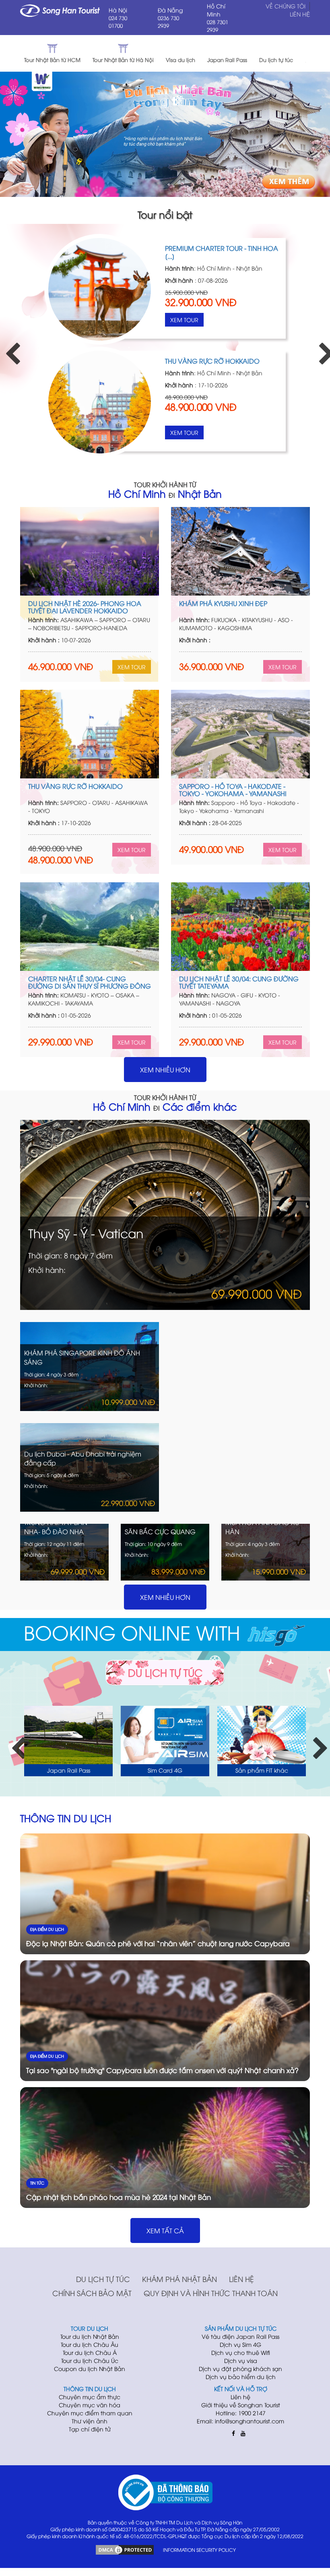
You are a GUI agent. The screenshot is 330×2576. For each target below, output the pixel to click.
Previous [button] (8, 347)
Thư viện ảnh (90, 2421)
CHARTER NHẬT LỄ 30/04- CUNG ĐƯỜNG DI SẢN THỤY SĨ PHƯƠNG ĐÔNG (90, 982)
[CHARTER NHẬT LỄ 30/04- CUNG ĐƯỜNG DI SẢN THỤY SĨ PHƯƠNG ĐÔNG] (100, 289)
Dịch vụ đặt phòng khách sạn (240, 2368)
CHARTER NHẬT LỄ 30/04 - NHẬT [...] (219, 361)
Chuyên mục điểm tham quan (90, 2413)
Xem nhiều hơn (165, 1070)
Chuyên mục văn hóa (90, 2405)
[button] (314, 53)
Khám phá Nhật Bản (179, 2279)
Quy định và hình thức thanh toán (211, 2293)
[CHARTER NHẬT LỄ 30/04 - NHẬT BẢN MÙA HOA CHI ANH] (100, 402)
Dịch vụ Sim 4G (240, 2344)
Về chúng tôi (286, 6)
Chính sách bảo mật (92, 2293)
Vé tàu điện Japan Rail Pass (240, 2336)
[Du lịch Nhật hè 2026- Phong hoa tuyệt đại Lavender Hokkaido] (90, 551)
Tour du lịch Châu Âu (90, 2344)
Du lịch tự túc (103, 2279)
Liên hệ (300, 14)
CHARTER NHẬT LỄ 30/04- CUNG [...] (220, 248)
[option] (165, 347)
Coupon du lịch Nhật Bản (90, 2368)
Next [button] (322, 347)
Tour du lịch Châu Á (90, 2352)
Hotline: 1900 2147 (241, 2413)
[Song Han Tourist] (60, 10)
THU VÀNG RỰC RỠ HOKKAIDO (75, 786)
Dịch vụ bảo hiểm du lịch (241, 2376)
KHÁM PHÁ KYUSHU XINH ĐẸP (223, 603)
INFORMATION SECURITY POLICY (199, 2550)
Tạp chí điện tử (90, 2429)
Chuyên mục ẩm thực (90, 2397)
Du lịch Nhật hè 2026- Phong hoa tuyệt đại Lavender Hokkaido (85, 607)
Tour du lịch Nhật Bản (90, 2336)
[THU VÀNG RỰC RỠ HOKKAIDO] (90, 734)
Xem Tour (184, 320)
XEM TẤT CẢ (165, 2230)
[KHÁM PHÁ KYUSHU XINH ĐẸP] (240, 551)
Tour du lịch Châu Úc (90, 2360)
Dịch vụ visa (241, 2360)
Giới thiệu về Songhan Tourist (241, 2405)
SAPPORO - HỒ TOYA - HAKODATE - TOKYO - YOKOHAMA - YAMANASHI (233, 790)
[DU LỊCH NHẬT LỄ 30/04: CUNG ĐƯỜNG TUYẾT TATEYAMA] (240, 927)
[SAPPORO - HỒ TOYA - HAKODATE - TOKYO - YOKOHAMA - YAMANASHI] (240, 734)
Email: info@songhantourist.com (240, 2421)
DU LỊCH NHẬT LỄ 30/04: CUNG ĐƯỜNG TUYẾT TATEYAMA (239, 982)
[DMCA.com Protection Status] (125, 2549)
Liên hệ (241, 2279)
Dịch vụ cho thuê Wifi (241, 2352)
